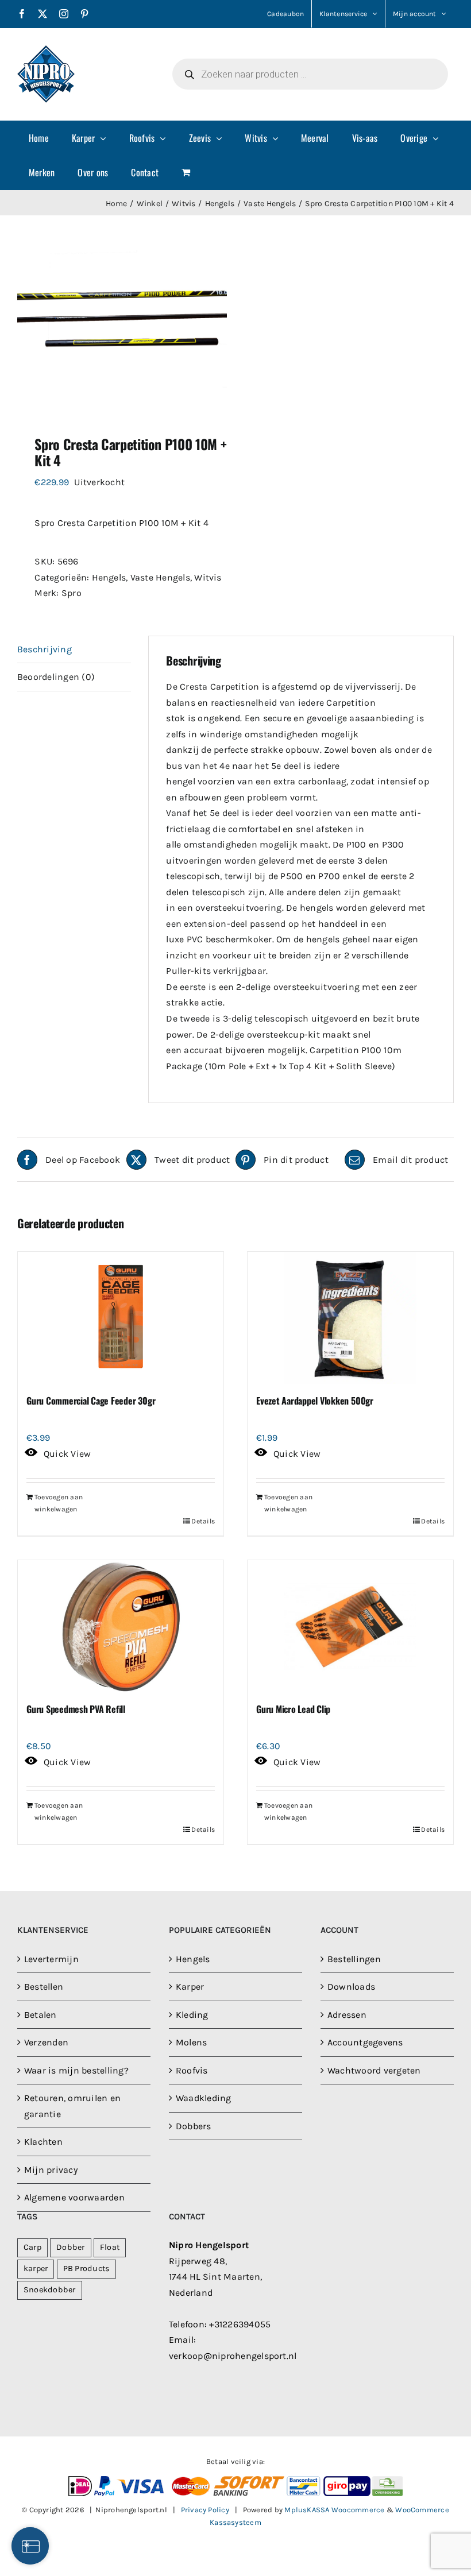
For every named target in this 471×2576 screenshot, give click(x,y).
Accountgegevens (365, 2042)
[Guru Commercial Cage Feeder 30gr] (121, 1318)
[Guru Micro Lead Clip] (350, 1626)
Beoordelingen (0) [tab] (56, 677)
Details (203, 1521)
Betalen (40, 2015)
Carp (32, 2247)
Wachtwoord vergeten (374, 2070)
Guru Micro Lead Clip (293, 1709)
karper (36, 2268)
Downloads (351, 1987)
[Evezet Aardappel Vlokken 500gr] (350, 1318)
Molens (191, 2042)
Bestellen (44, 1987)
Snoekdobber (50, 2290)
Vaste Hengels (160, 577)
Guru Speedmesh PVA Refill (76, 1709)
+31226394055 (240, 2324)
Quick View (67, 1454)
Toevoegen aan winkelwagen (59, 1503)
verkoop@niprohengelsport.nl (233, 2356)
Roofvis (192, 2070)
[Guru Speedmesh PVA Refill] (121, 1626)
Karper (190, 1987)
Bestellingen (354, 1959)
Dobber (70, 2247)
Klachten (43, 2142)
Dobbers (194, 2126)
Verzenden (46, 2042)
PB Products (87, 2268)
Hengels (109, 577)
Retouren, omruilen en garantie (72, 2106)
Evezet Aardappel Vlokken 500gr (315, 1401)
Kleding (192, 2015)
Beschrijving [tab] (45, 649)
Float (110, 2247)
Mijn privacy (51, 2170)
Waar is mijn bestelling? (76, 2070)
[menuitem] (39, 138)
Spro (72, 593)
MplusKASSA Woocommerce (334, 2510)
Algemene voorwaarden (74, 2197)
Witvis (208, 577)
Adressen (347, 2015)
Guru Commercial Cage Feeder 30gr (91, 1401)
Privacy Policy (205, 2510)
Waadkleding (204, 2098)
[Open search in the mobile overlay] (310, 74)
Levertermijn (51, 1959)
